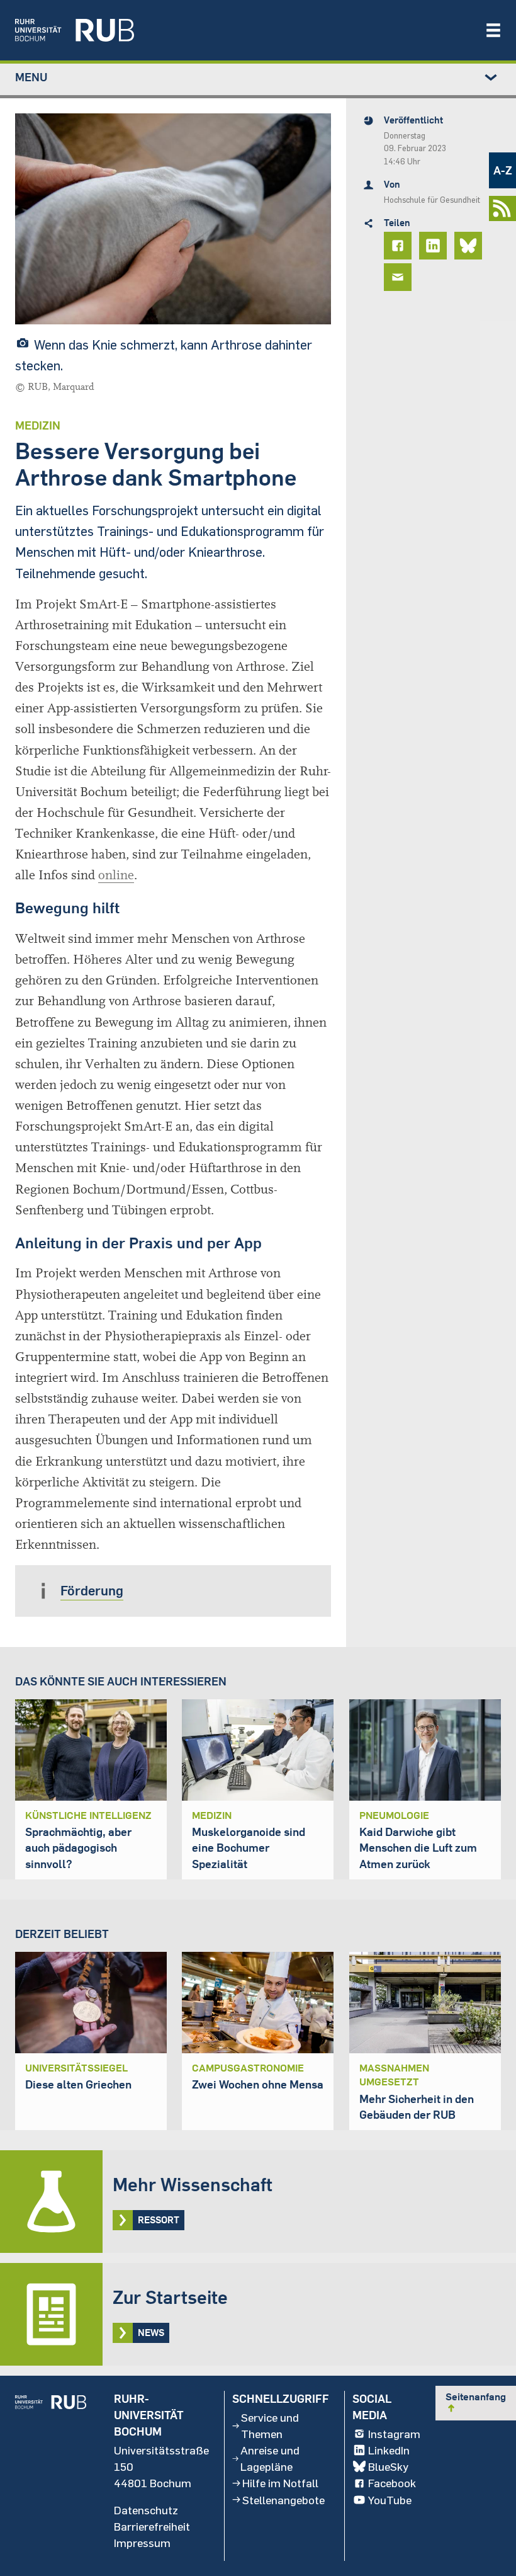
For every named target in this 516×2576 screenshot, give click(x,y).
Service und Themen (270, 2425)
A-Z (503, 170)
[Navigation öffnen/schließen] (493, 30)
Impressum (142, 2543)
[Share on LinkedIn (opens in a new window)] (435, 246)
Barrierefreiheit (152, 2526)
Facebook (392, 2483)
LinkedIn (389, 2450)
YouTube (390, 2500)
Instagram (394, 2434)
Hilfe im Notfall (280, 2483)
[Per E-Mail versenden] (400, 277)
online (116, 875)
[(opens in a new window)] (244, 30)
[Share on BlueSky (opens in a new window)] (470, 246)
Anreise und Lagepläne (270, 2458)
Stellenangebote (283, 2500)
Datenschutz (146, 2510)
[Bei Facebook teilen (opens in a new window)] (400, 246)
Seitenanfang (476, 2402)
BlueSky (388, 2466)
